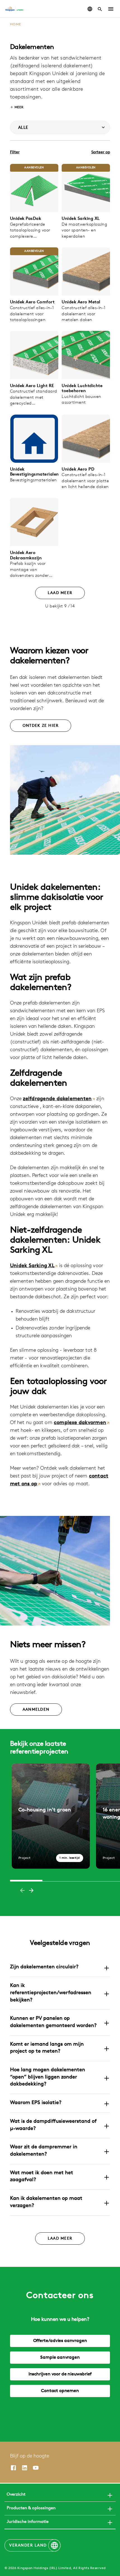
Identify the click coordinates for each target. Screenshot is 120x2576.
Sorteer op (101, 152)
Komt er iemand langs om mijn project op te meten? (47, 2048)
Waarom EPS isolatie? (36, 2103)
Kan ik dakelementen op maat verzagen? (46, 2202)
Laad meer (60, 593)
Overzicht (16, 2495)
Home (16, 24)
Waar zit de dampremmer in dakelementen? (44, 2151)
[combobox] (60, 127)
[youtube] (36, 2468)
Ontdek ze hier (41, 726)
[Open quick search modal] (100, 9)
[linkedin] (25, 2468)
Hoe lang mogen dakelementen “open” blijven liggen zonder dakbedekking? (48, 2077)
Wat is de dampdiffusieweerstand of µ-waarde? (53, 2125)
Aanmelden (36, 1710)
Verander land (28, 2546)
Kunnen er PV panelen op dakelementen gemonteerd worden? (53, 2022)
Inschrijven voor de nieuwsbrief (60, 2374)
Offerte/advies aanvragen (60, 2341)
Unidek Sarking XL (32, 1266)
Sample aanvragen (60, 2358)
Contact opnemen (60, 2391)
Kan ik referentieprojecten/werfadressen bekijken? (51, 1993)
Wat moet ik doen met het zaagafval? (42, 2177)
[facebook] (13, 2468)
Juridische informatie (28, 2522)
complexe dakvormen (80, 1423)
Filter (15, 152)
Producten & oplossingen (31, 2508)
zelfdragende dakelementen (57, 1099)
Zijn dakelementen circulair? (44, 1967)
